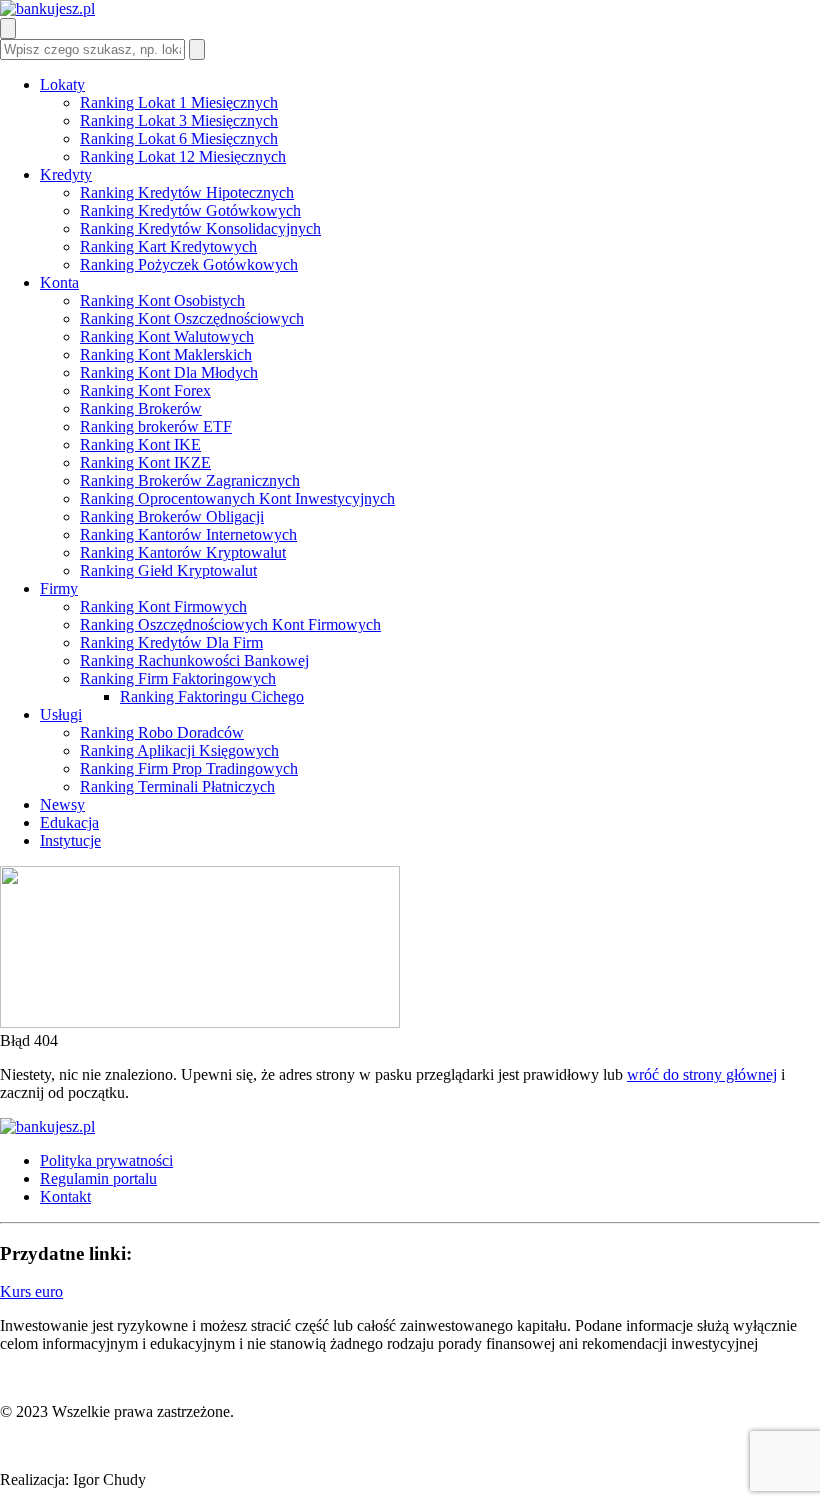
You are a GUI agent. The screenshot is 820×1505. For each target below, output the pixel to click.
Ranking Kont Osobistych (162, 300)
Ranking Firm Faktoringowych (178, 678)
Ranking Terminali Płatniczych (177, 786)
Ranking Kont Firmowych (163, 606)
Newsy (62, 804)
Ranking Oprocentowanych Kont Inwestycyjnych (237, 498)
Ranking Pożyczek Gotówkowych (189, 264)
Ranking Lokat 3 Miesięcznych (179, 120)
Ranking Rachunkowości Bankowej (194, 660)
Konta (59, 282)
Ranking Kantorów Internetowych (188, 534)
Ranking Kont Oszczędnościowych (192, 318)
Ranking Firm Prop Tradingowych (189, 768)
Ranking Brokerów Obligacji (172, 516)
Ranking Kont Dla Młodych (169, 372)
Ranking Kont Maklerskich (166, 354)
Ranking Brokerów (141, 408)
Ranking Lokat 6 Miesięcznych (179, 138)
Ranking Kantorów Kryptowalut (183, 552)
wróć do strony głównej (702, 1074)
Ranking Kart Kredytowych (168, 246)
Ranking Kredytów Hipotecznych (187, 192)
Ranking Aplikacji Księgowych (179, 750)
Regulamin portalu (98, 1178)
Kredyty (66, 174)
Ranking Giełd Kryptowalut (168, 570)
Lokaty (62, 84)
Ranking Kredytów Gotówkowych (190, 210)
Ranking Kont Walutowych (167, 336)
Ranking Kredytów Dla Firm (171, 642)
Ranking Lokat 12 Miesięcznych (183, 156)
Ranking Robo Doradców (162, 732)
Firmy (59, 588)
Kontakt (65, 1196)
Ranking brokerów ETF (156, 426)
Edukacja (69, 822)
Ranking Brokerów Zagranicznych (190, 480)
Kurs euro (31, 1291)
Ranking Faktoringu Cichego (212, 696)
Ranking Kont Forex (145, 390)
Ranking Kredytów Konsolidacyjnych (200, 228)
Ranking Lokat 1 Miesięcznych (179, 102)
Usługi (61, 714)
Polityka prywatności (106, 1160)
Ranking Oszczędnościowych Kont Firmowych (230, 624)
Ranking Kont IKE (140, 444)
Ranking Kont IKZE (145, 462)
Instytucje (70, 840)
